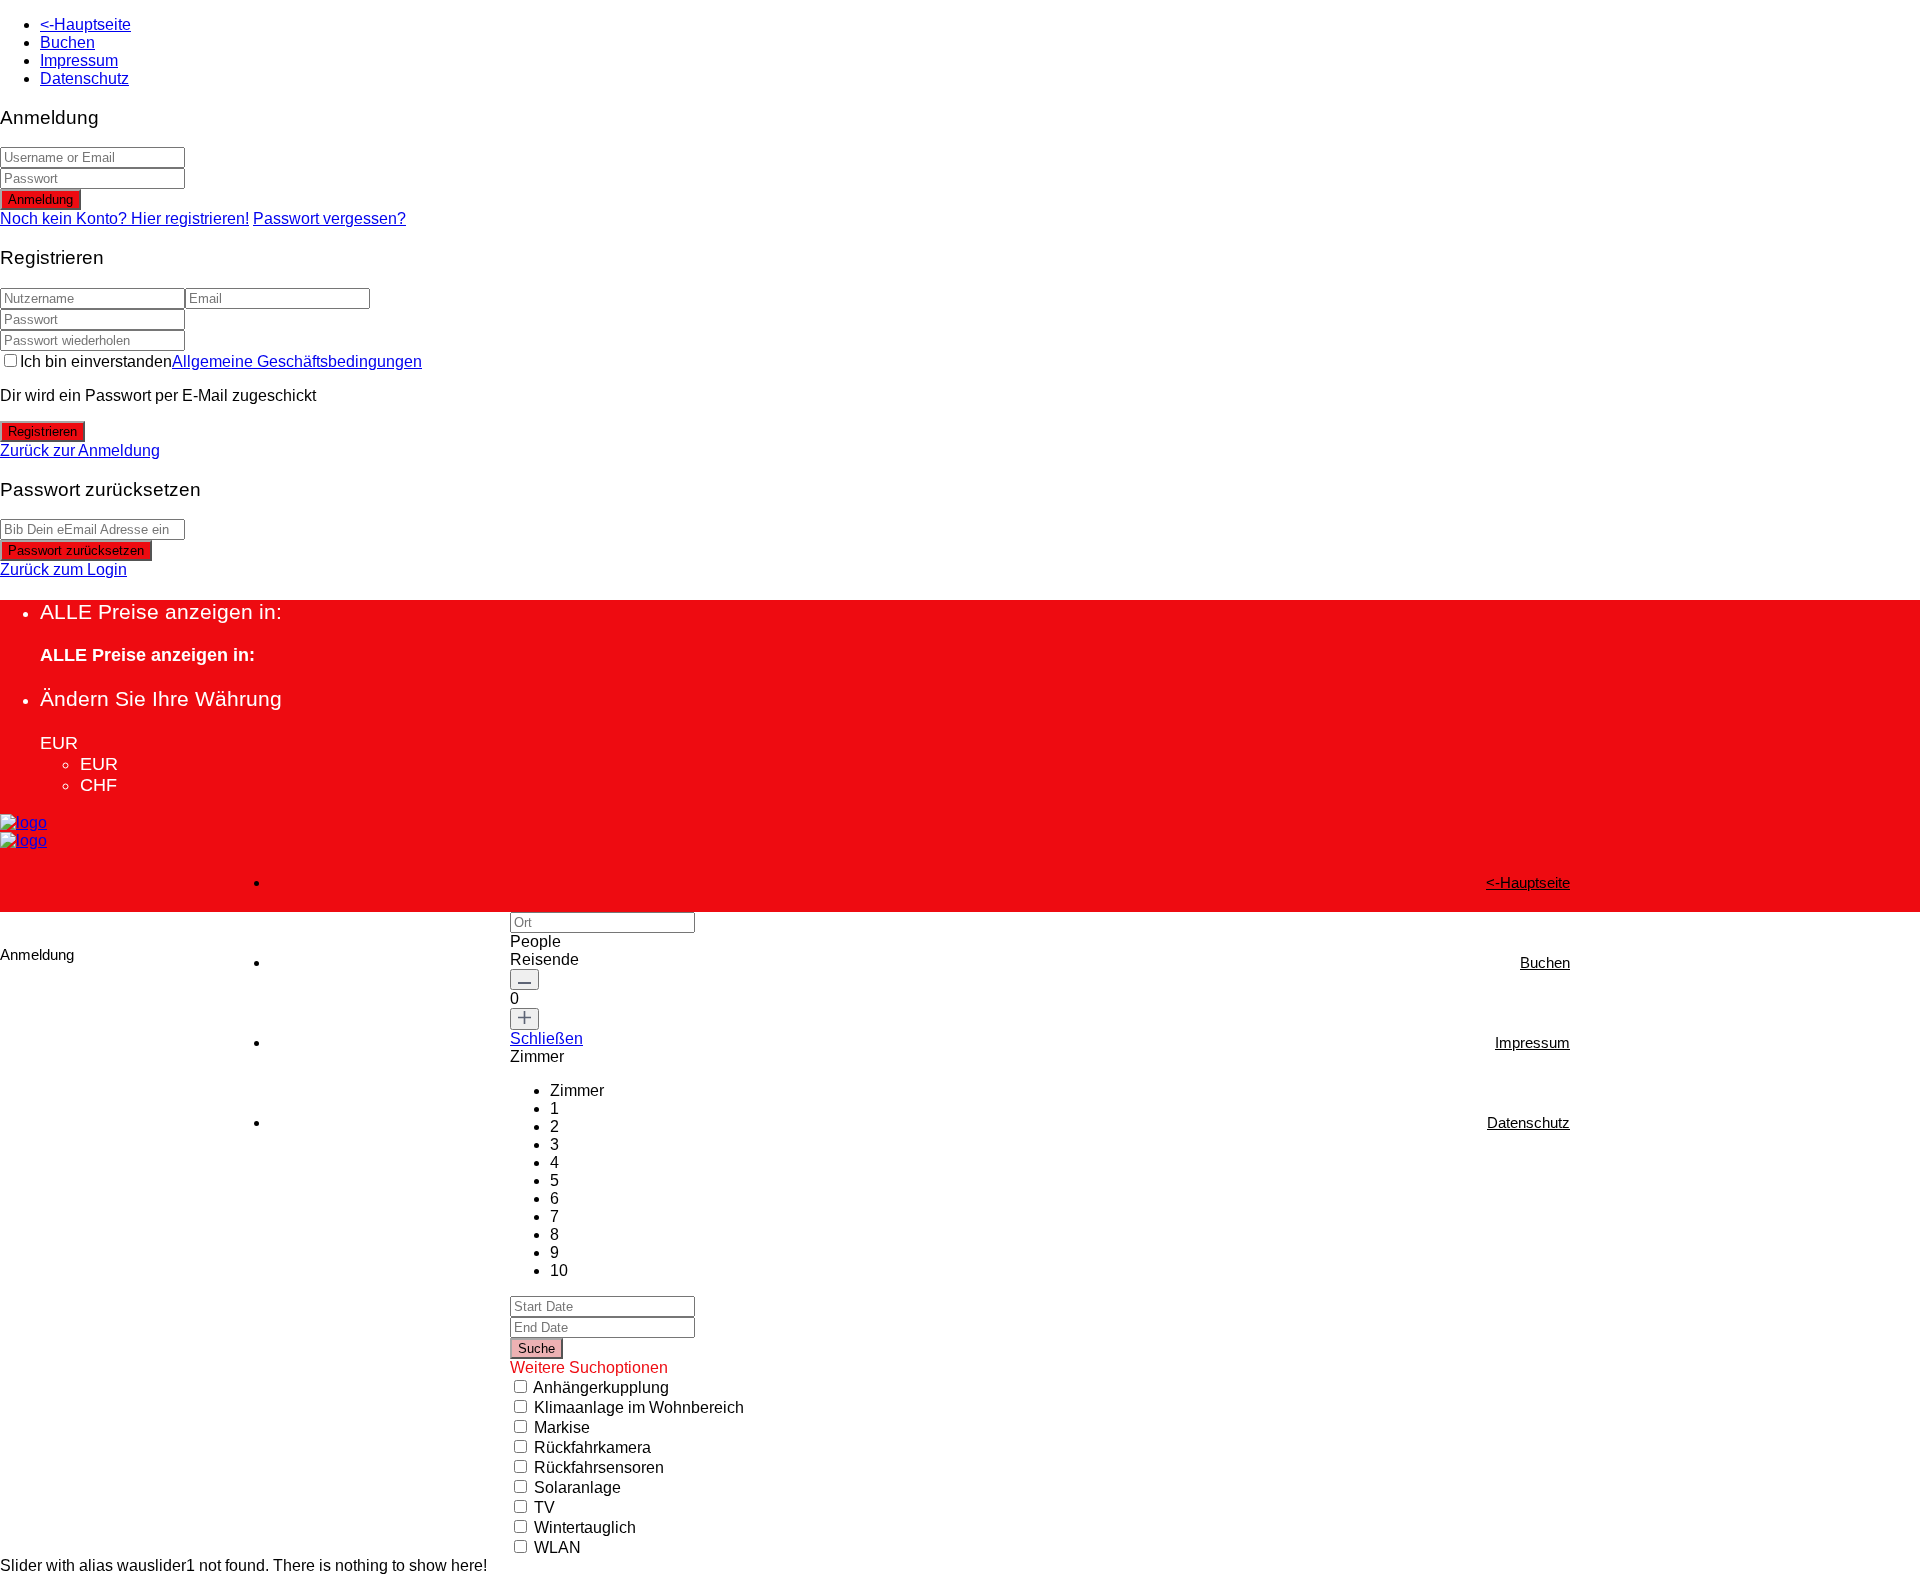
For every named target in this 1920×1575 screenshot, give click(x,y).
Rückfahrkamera (592, 1447)
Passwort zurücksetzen (76, 550)
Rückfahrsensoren (599, 1467)
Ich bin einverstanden (221, 361)
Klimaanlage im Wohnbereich (639, 1407)
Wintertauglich (585, 1527)
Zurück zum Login (63, 569)
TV (544, 1507)
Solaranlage (577, 1487)
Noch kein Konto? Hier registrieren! (124, 218)
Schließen (546, 1038)
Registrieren (42, 431)
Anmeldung (40, 199)
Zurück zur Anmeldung (80, 450)
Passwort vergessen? (329, 218)
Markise (562, 1427)
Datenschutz (84, 78)
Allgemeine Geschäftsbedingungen (297, 361)
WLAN (557, 1547)
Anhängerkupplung (601, 1387)
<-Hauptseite (85, 24)
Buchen (67, 42)
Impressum (79, 60)
